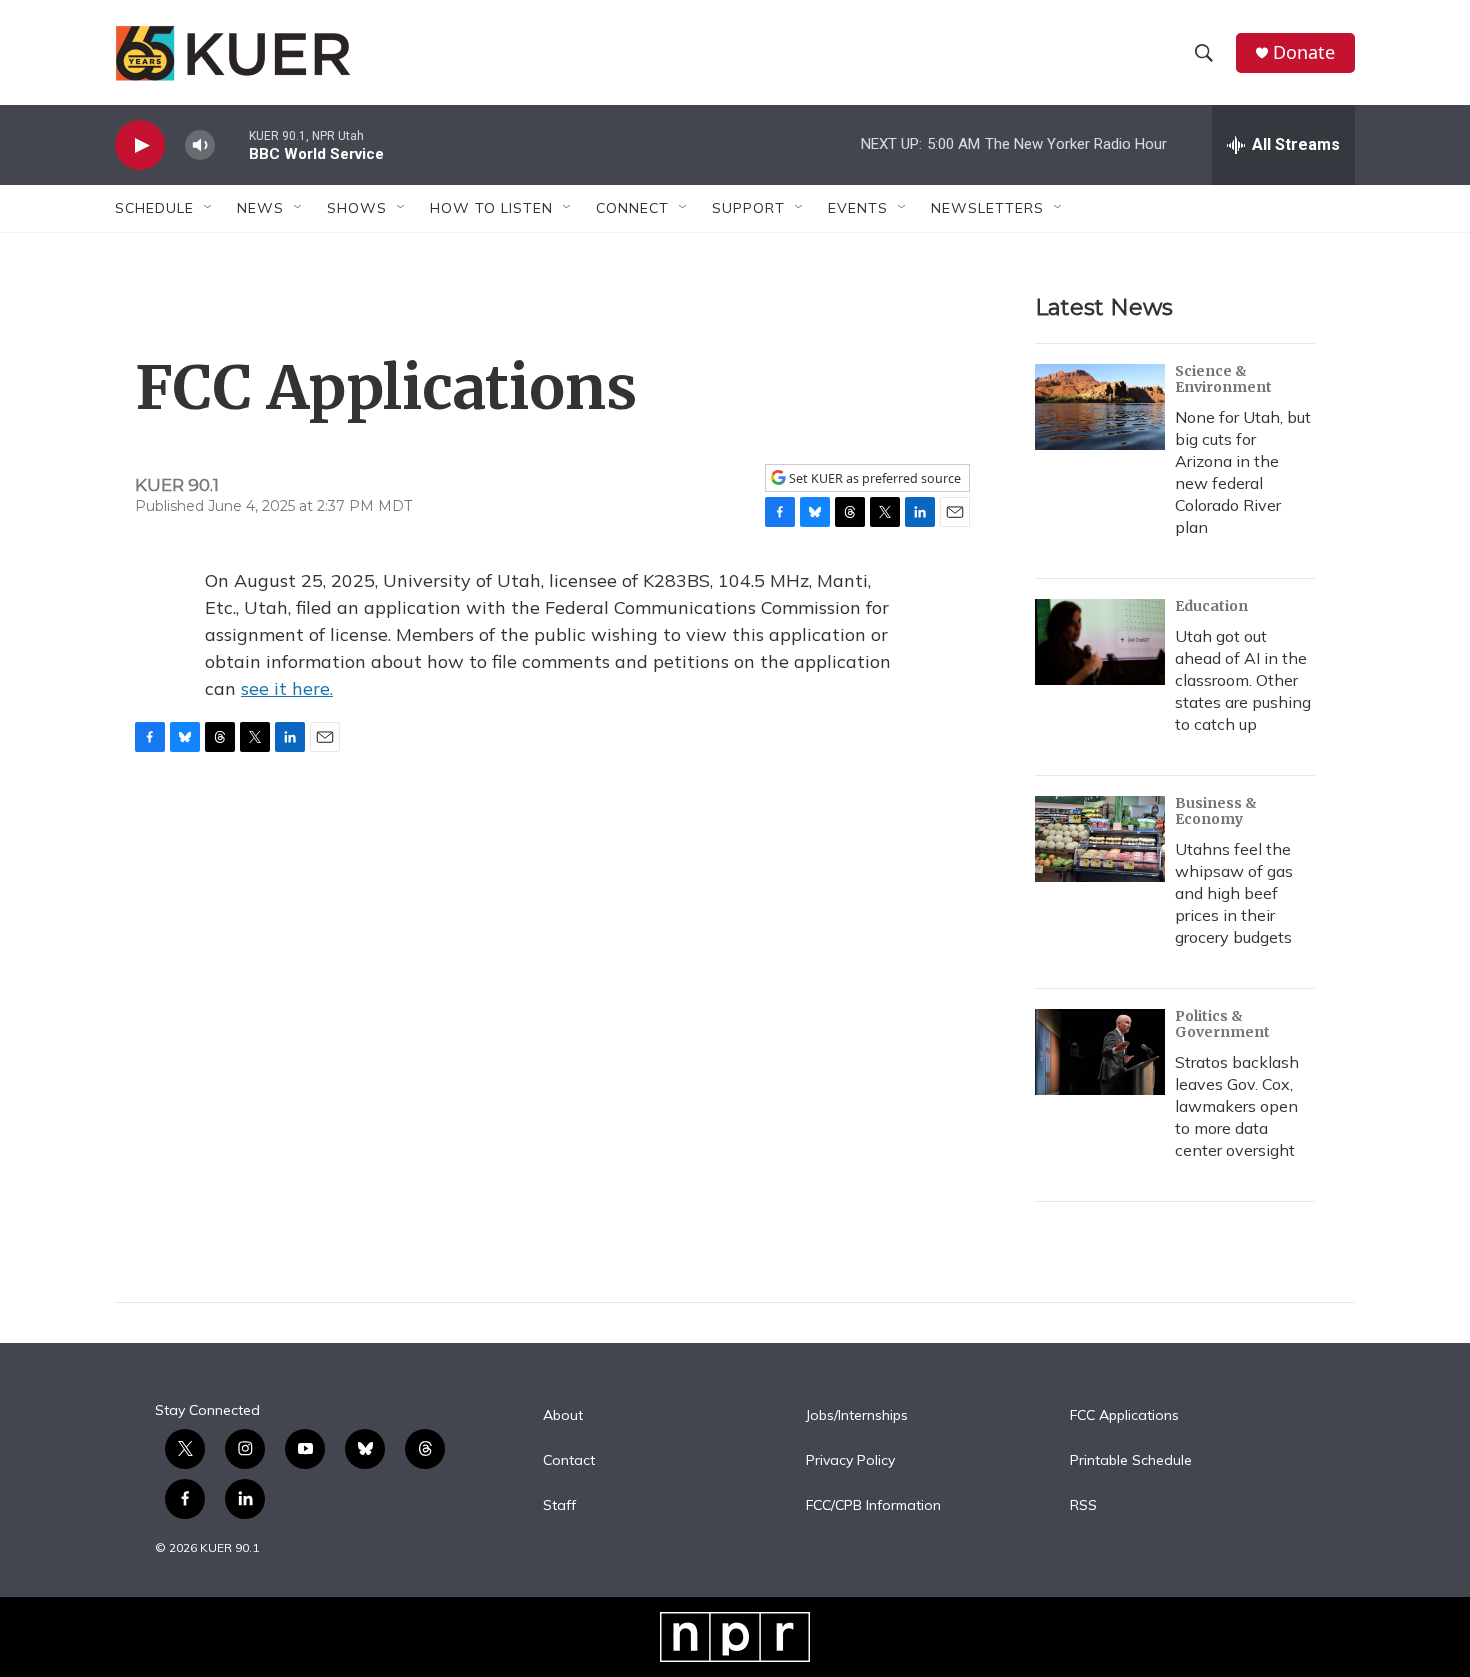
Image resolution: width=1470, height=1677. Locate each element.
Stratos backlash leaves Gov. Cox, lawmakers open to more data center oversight (1237, 1106)
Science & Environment (1223, 379)
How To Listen (491, 208)
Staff (559, 1506)
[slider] (232, 144)
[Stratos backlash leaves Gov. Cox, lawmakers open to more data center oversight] (1100, 1052)
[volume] (200, 145)
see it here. (287, 688)
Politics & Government (1222, 1024)
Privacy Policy (850, 1461)
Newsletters (987, 208)
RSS (1083, 1506)
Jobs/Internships (857, 1416)
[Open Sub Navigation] (209, 208)
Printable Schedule (1131, 1461)
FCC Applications (1124, 1416)
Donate (1304, 52)
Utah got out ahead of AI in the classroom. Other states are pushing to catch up (1243, 680)
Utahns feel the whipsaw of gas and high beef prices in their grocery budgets (1234, 893)
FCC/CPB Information (873, 1506)
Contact (569, 1461)
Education (1211, 606)
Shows (357, 208)
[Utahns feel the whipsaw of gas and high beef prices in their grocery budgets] (1100, 839)
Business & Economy (1216, 811)
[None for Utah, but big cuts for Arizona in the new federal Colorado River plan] (1100, 407)
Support (748, 208)
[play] (140, 145)
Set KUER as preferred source (873, 478)
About (563, 1416)
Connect (632, 208)
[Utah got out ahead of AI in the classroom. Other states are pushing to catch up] (1100, 642)
